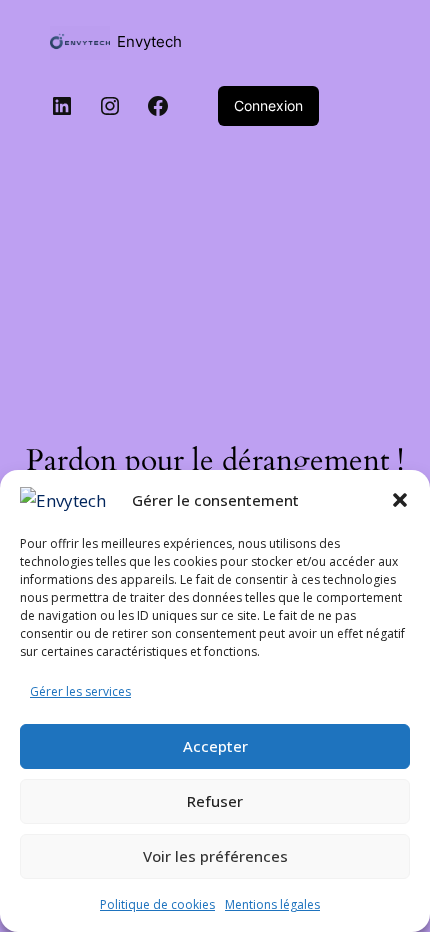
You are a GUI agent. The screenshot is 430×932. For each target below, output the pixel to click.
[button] (400, 500)
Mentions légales (272, 904)
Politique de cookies (157, 904)
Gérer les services (80, 691)
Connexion (268, 105)
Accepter (215, 746)
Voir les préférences (215, 856)
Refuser (215, 801)
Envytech (149, 42)
